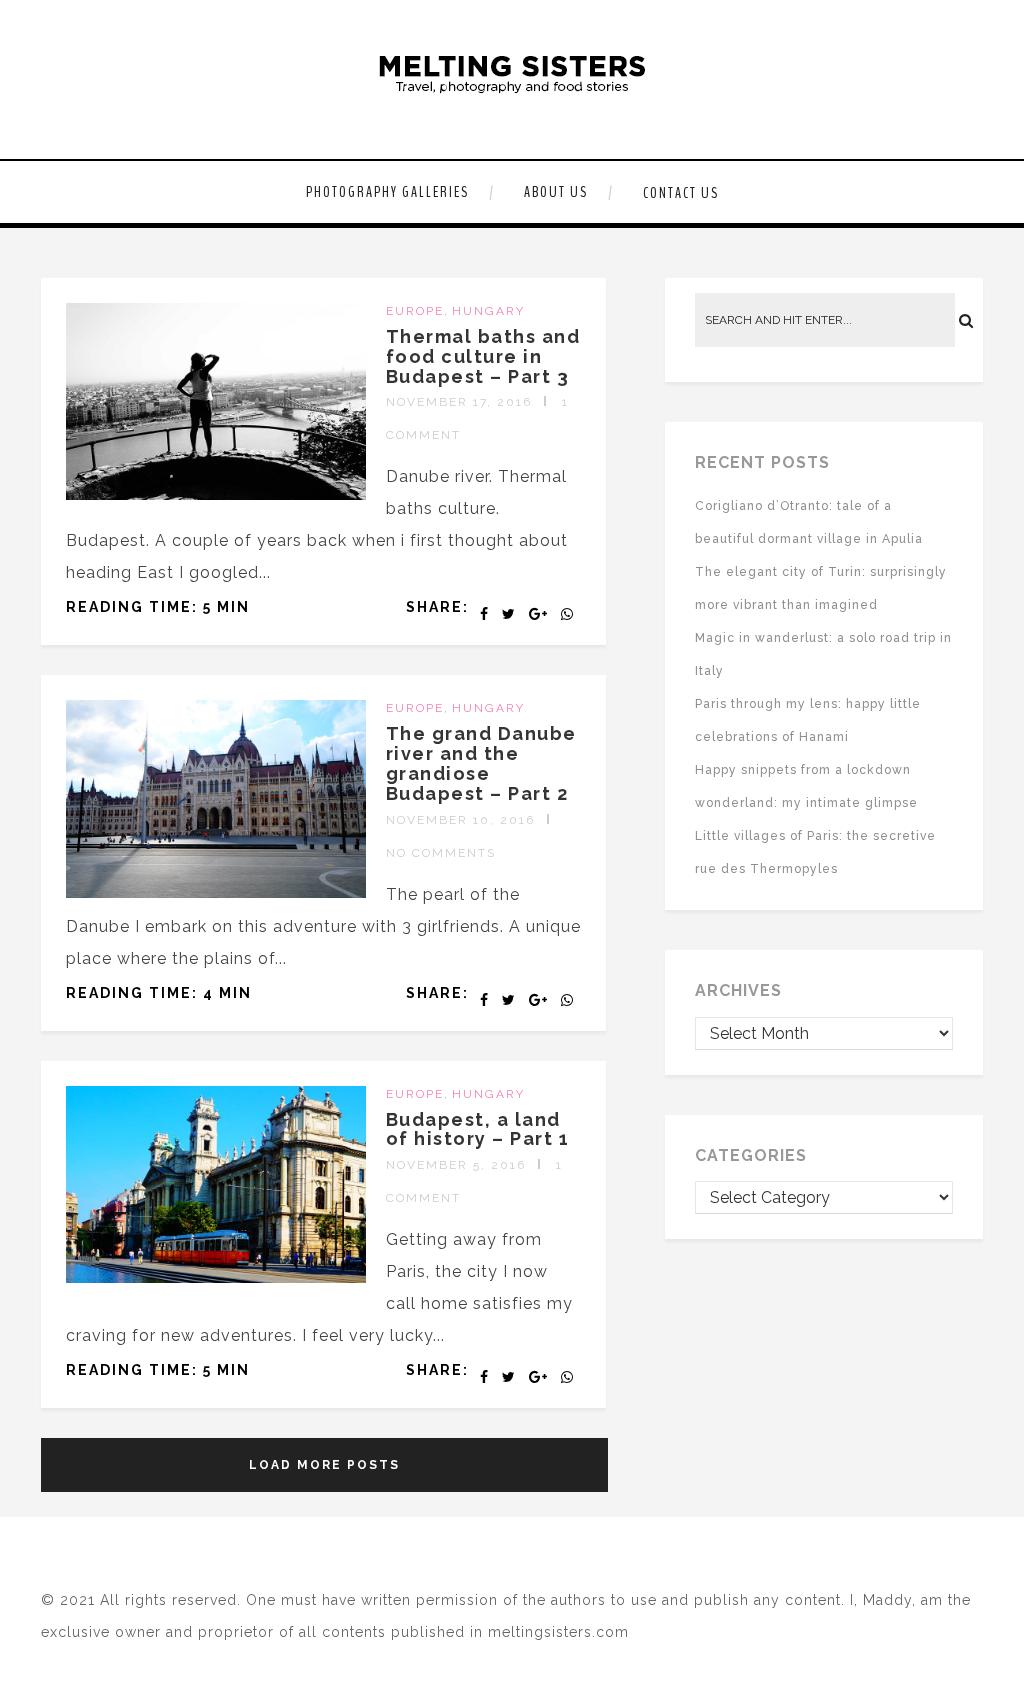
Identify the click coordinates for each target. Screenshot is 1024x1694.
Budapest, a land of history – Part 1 (478, 1129)
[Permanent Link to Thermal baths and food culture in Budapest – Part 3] (216, 494)
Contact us (681, 193)
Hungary (488, 311)
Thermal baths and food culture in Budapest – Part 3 (483, 356)
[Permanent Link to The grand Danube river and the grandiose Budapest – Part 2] (216, 892)
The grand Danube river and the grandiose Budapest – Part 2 (481, 763)
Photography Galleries (387, 192)
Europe (415, 311)
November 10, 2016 (460, 820)
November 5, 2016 (456, 1165)
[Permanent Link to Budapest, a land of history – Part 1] (216, 1277)
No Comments (441, 853)
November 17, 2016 (459, 402)
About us (556, 192)
